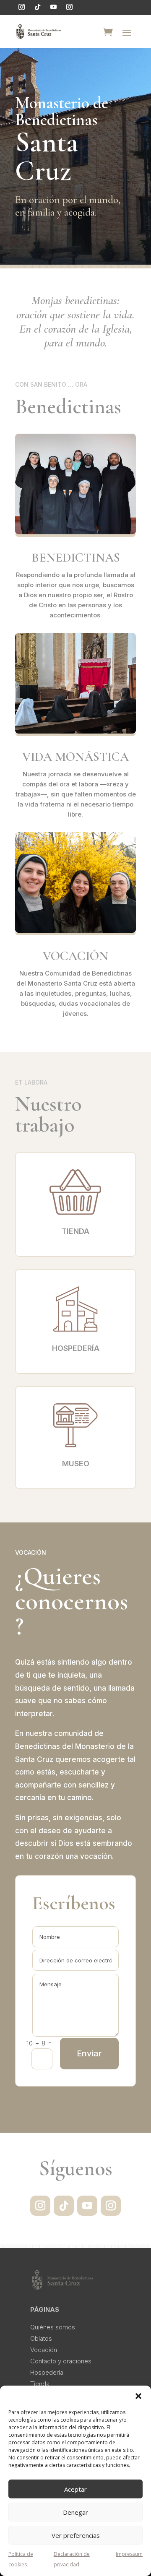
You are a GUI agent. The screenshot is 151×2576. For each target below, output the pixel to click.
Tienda (40, 2384)
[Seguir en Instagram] (21, 7)
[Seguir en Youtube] (53, 7)
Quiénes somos (53, 2327)
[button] (138, 2396)
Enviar (89, 2053)
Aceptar (75, 2489)
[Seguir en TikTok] (37, 7)
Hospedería (47, 2372)
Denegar (75, 2512)
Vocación (44, 2350)
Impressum (129, 2554)
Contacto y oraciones (61, 2361)
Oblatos (41, 2338)
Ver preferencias (76, 2535)
